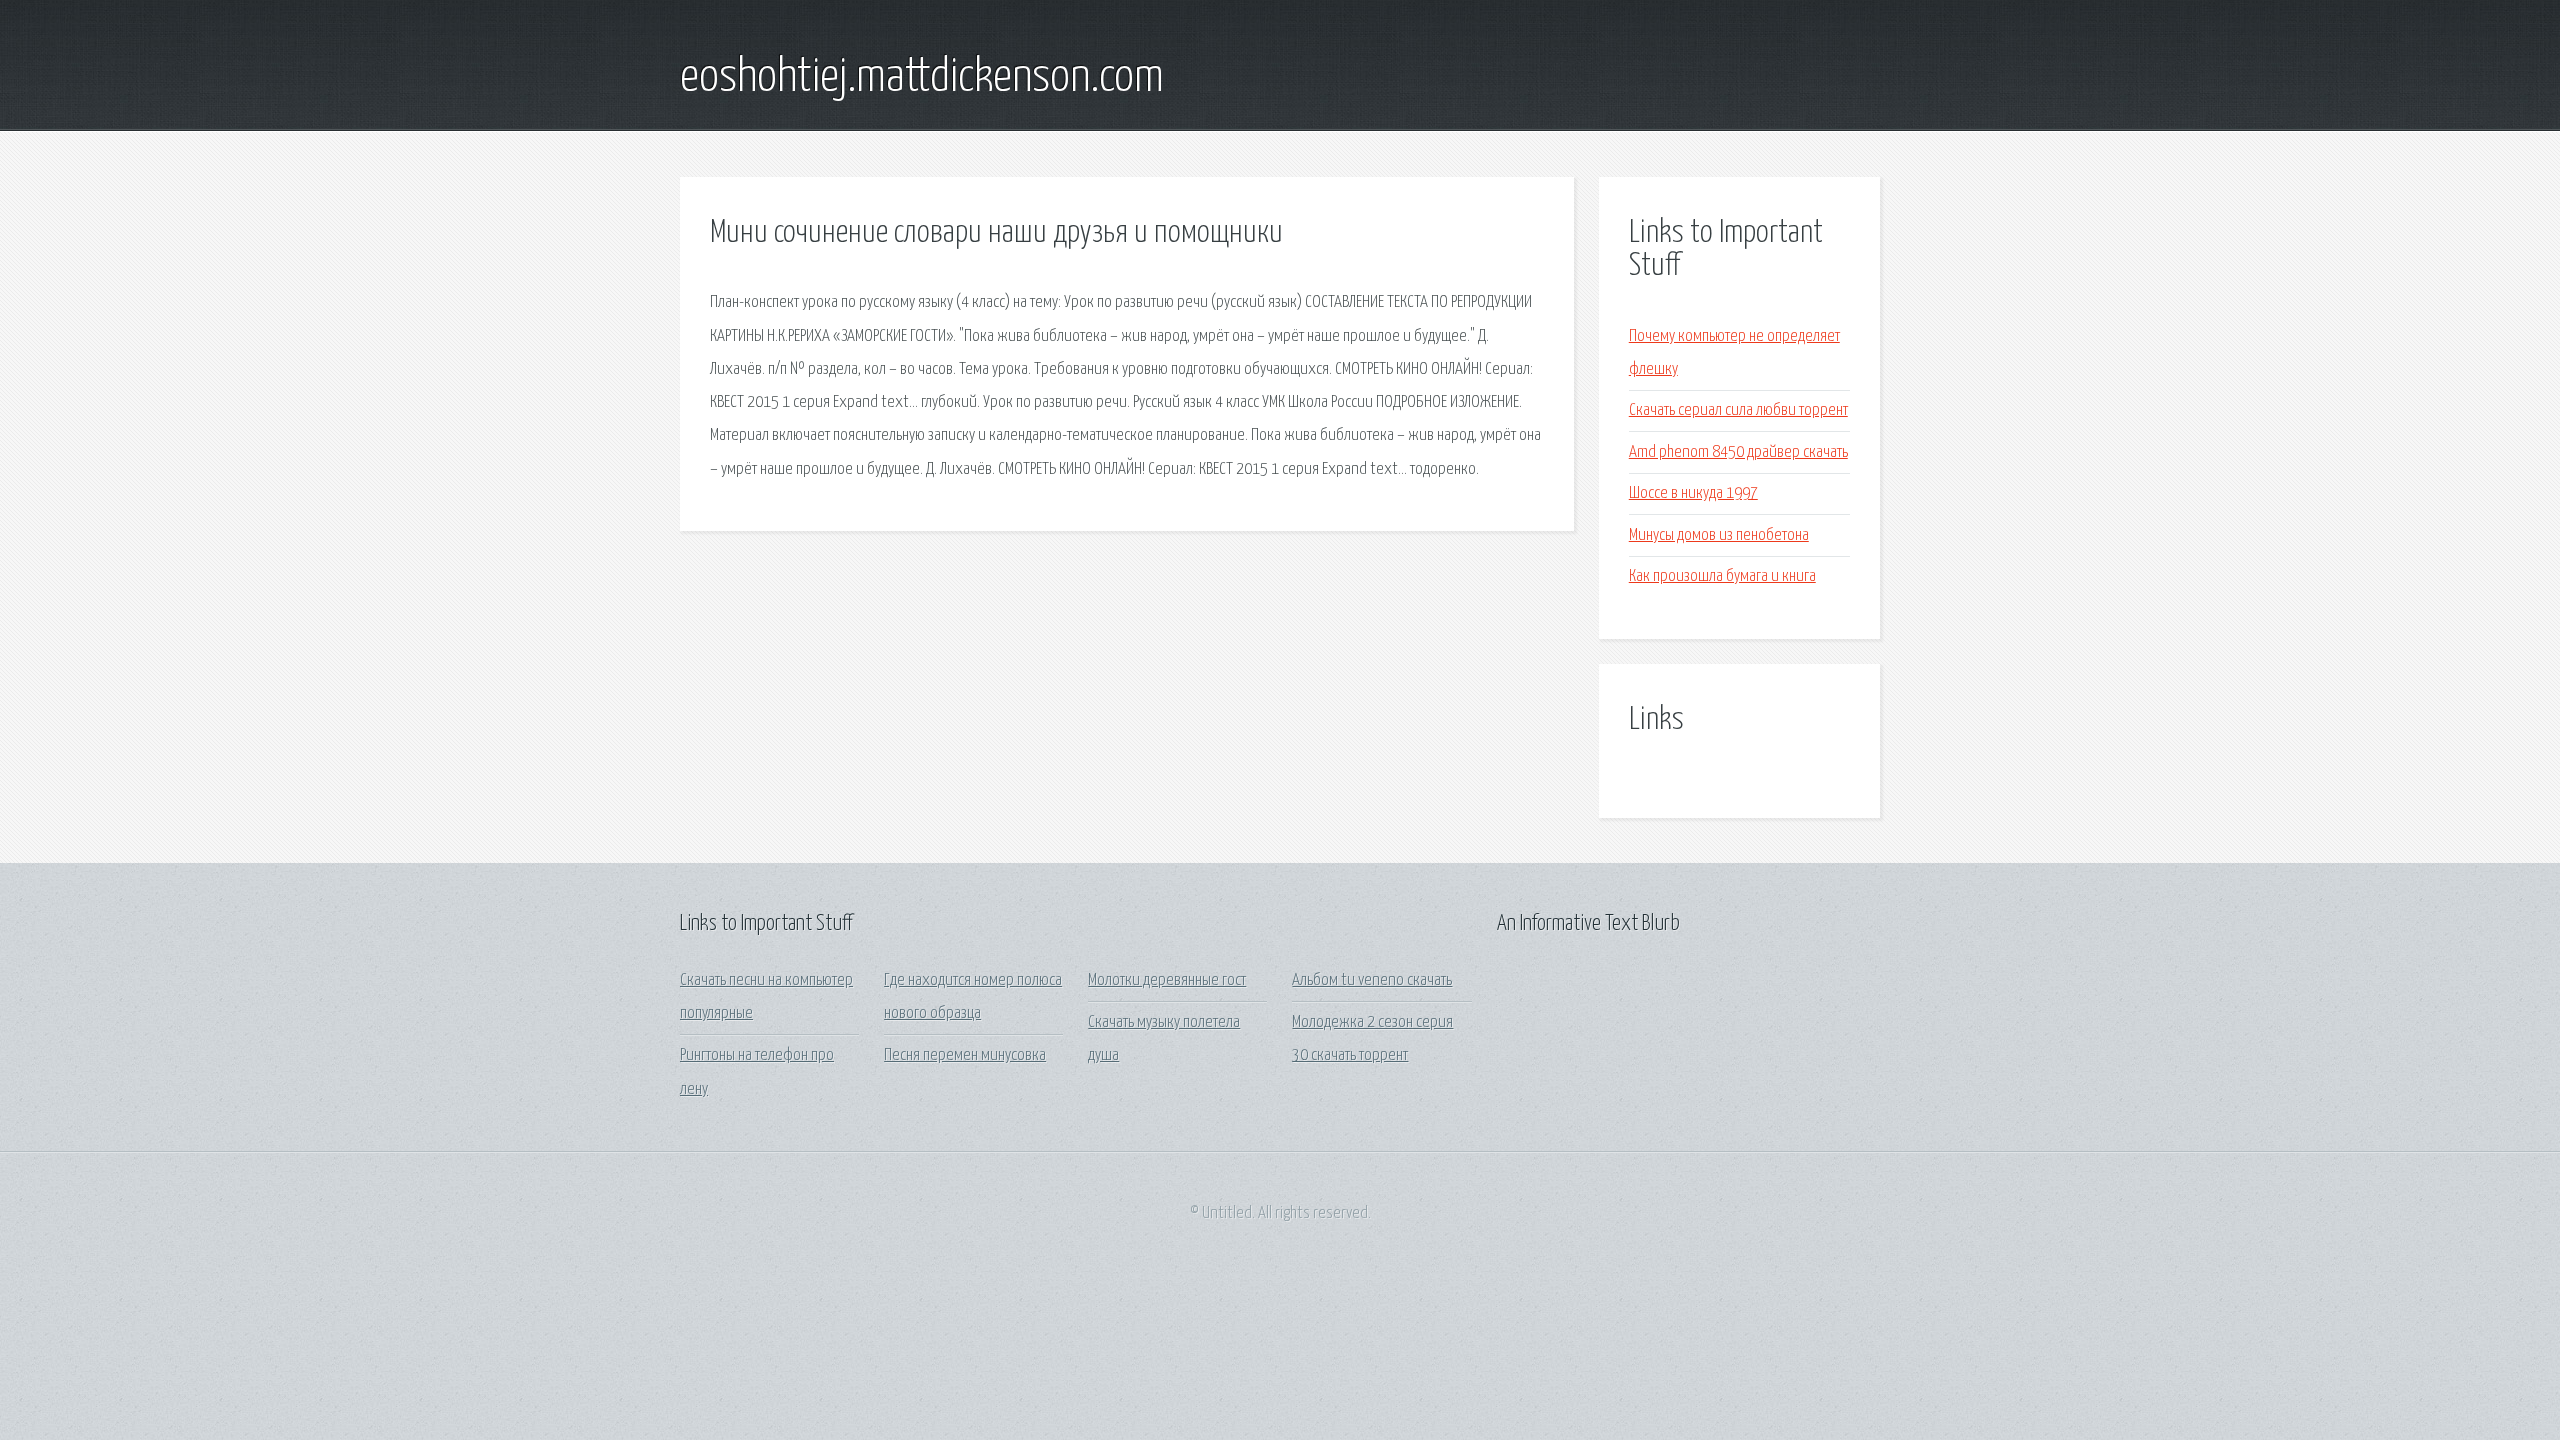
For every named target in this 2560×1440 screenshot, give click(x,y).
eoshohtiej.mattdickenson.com (922, 78)
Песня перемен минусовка (965, 1055)
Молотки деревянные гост (1167, 980)
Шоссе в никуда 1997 (1693, 493)
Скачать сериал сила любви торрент (1738, 410)
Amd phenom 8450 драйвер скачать (1738, 452)
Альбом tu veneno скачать (1372, 980)
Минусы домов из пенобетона (1719, 535)
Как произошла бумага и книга (1722, 576)
